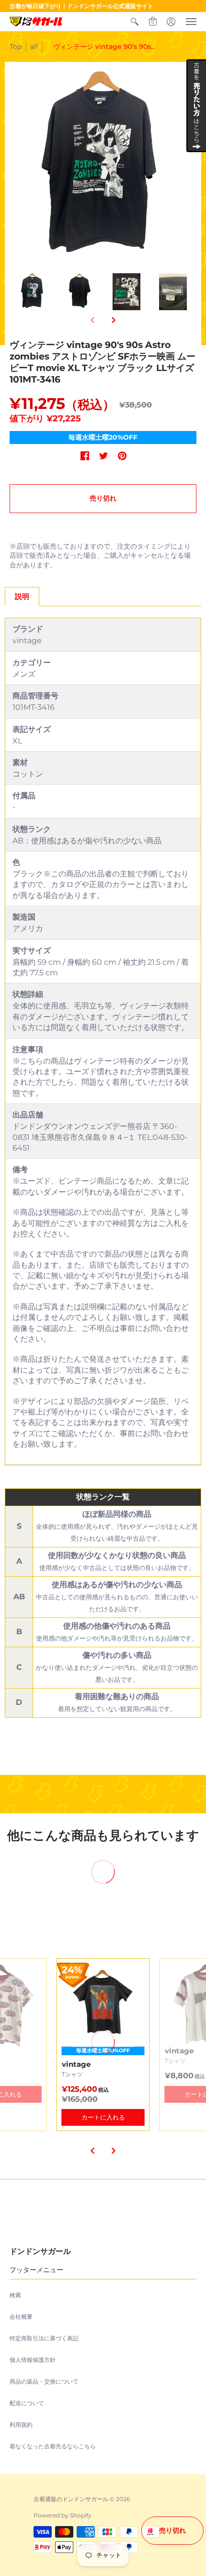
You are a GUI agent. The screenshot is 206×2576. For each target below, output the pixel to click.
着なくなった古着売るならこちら (53, 2446)
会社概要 (21, 2317)
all (34, 47)
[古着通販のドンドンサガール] (36, 22)
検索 (15, 2295)
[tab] (22, 597)
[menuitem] (135, 22)
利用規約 (21, 2425)
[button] (135, 22)
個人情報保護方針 (33, 2360)
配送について (27, 2403)
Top (16, 47)
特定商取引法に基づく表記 (44, 2338)
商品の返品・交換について (44, 2381)
